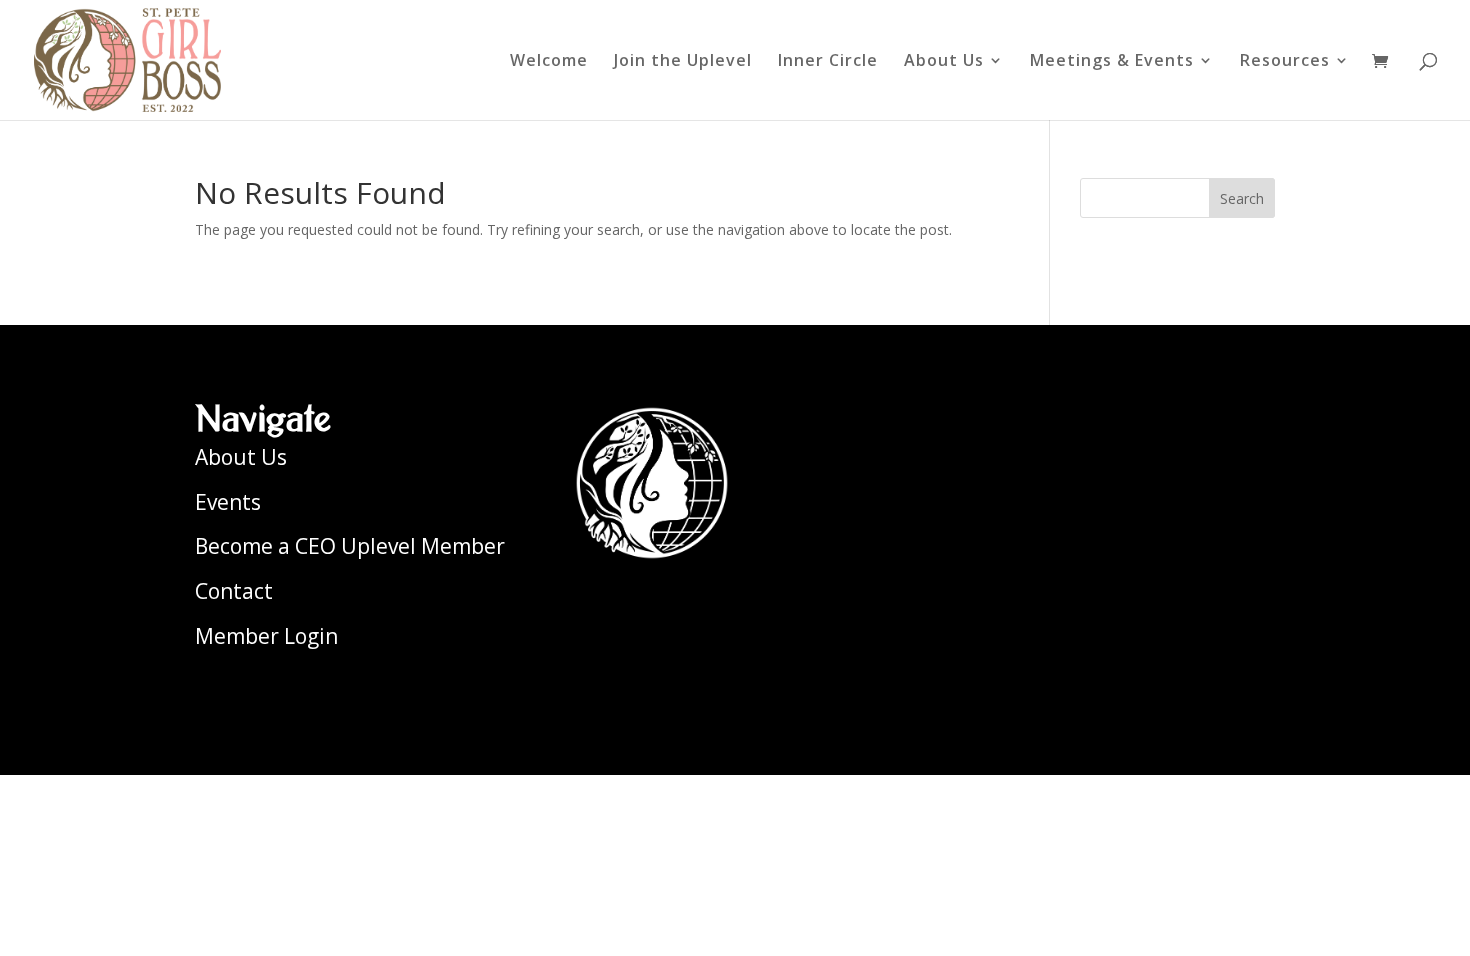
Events (228, 502)
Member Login (266, 636)
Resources (1285, 62)
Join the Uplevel (683, 62)
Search (1242, 198)
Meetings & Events (1112, 62)
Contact (234, 591)
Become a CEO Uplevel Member (350, 546)
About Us (944, 62)
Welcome (549, 62)
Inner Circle (828, 62)
